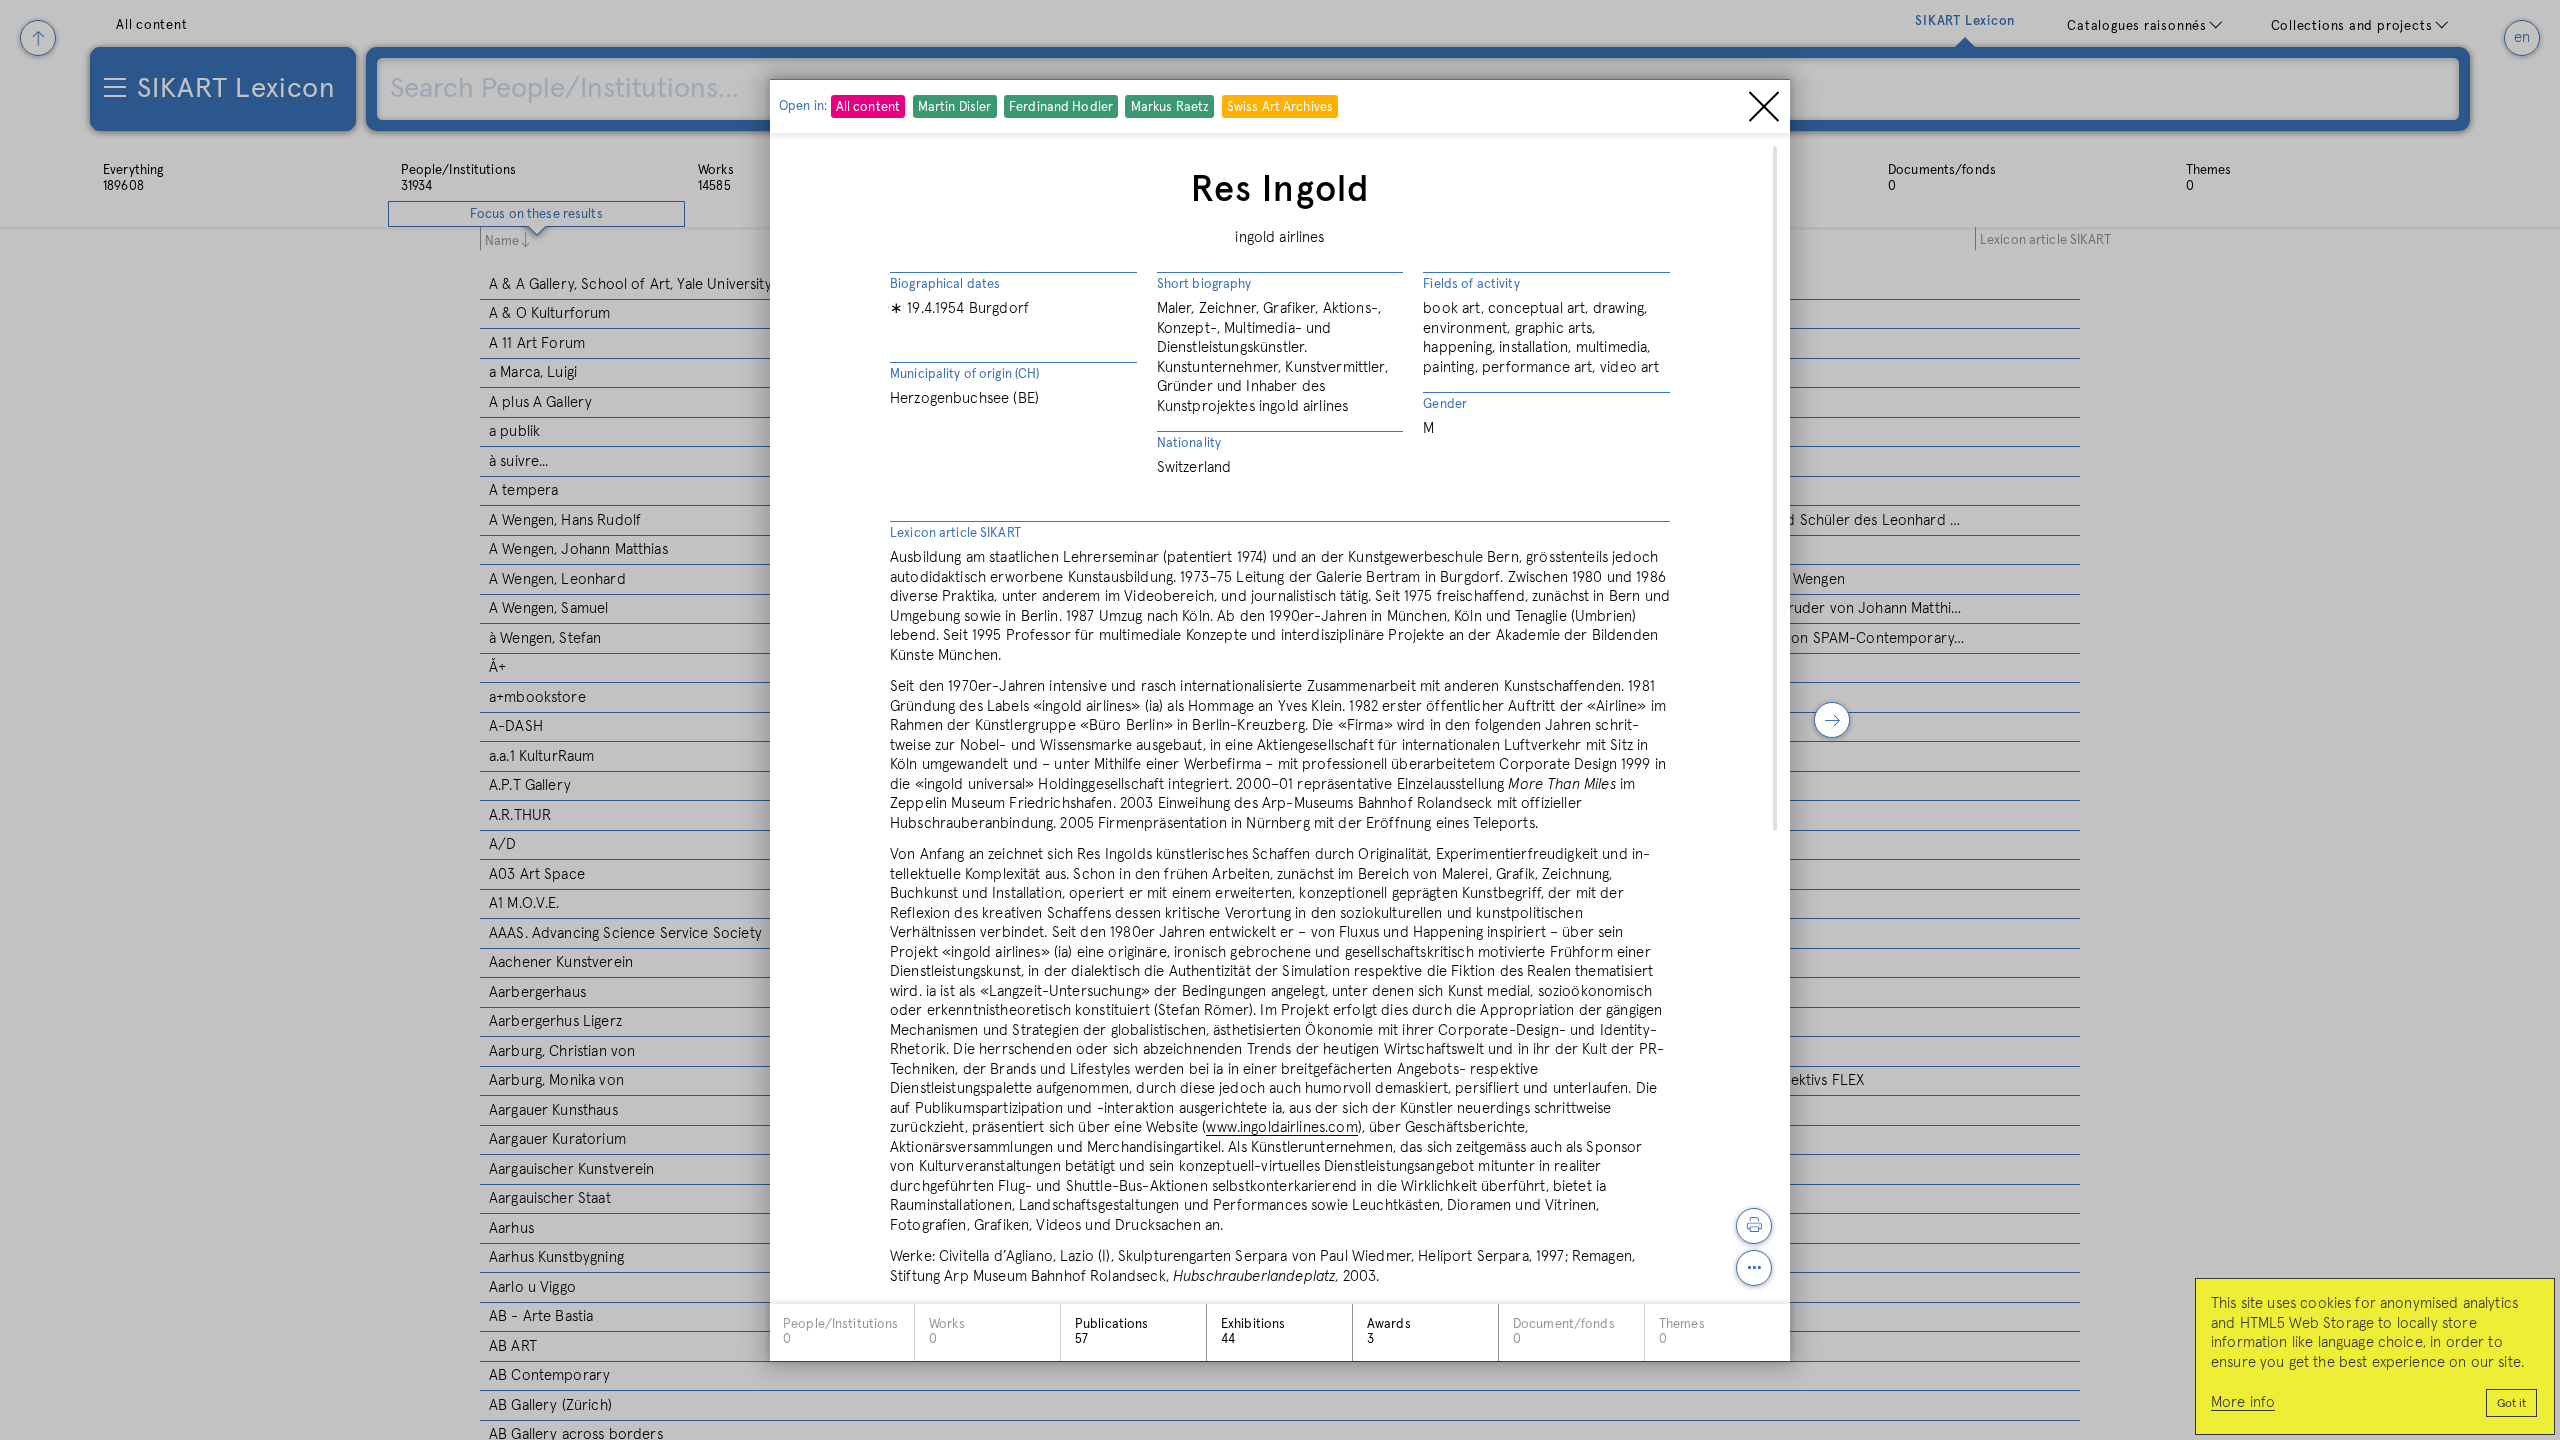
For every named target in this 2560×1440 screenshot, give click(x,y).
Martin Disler (955, 107)
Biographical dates (945, 284)
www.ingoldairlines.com (1281, 1127)
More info (2243, 1402)
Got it (2511, 1404)
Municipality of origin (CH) (965, 374)
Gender (1445, 404)
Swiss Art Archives (1280, 107)
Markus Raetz (1170, 107)
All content (868, 107)
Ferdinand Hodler (1061, 107)
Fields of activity (1471, 284)
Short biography (1204, 284)
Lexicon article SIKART (955, 533)
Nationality (1189, 443)
